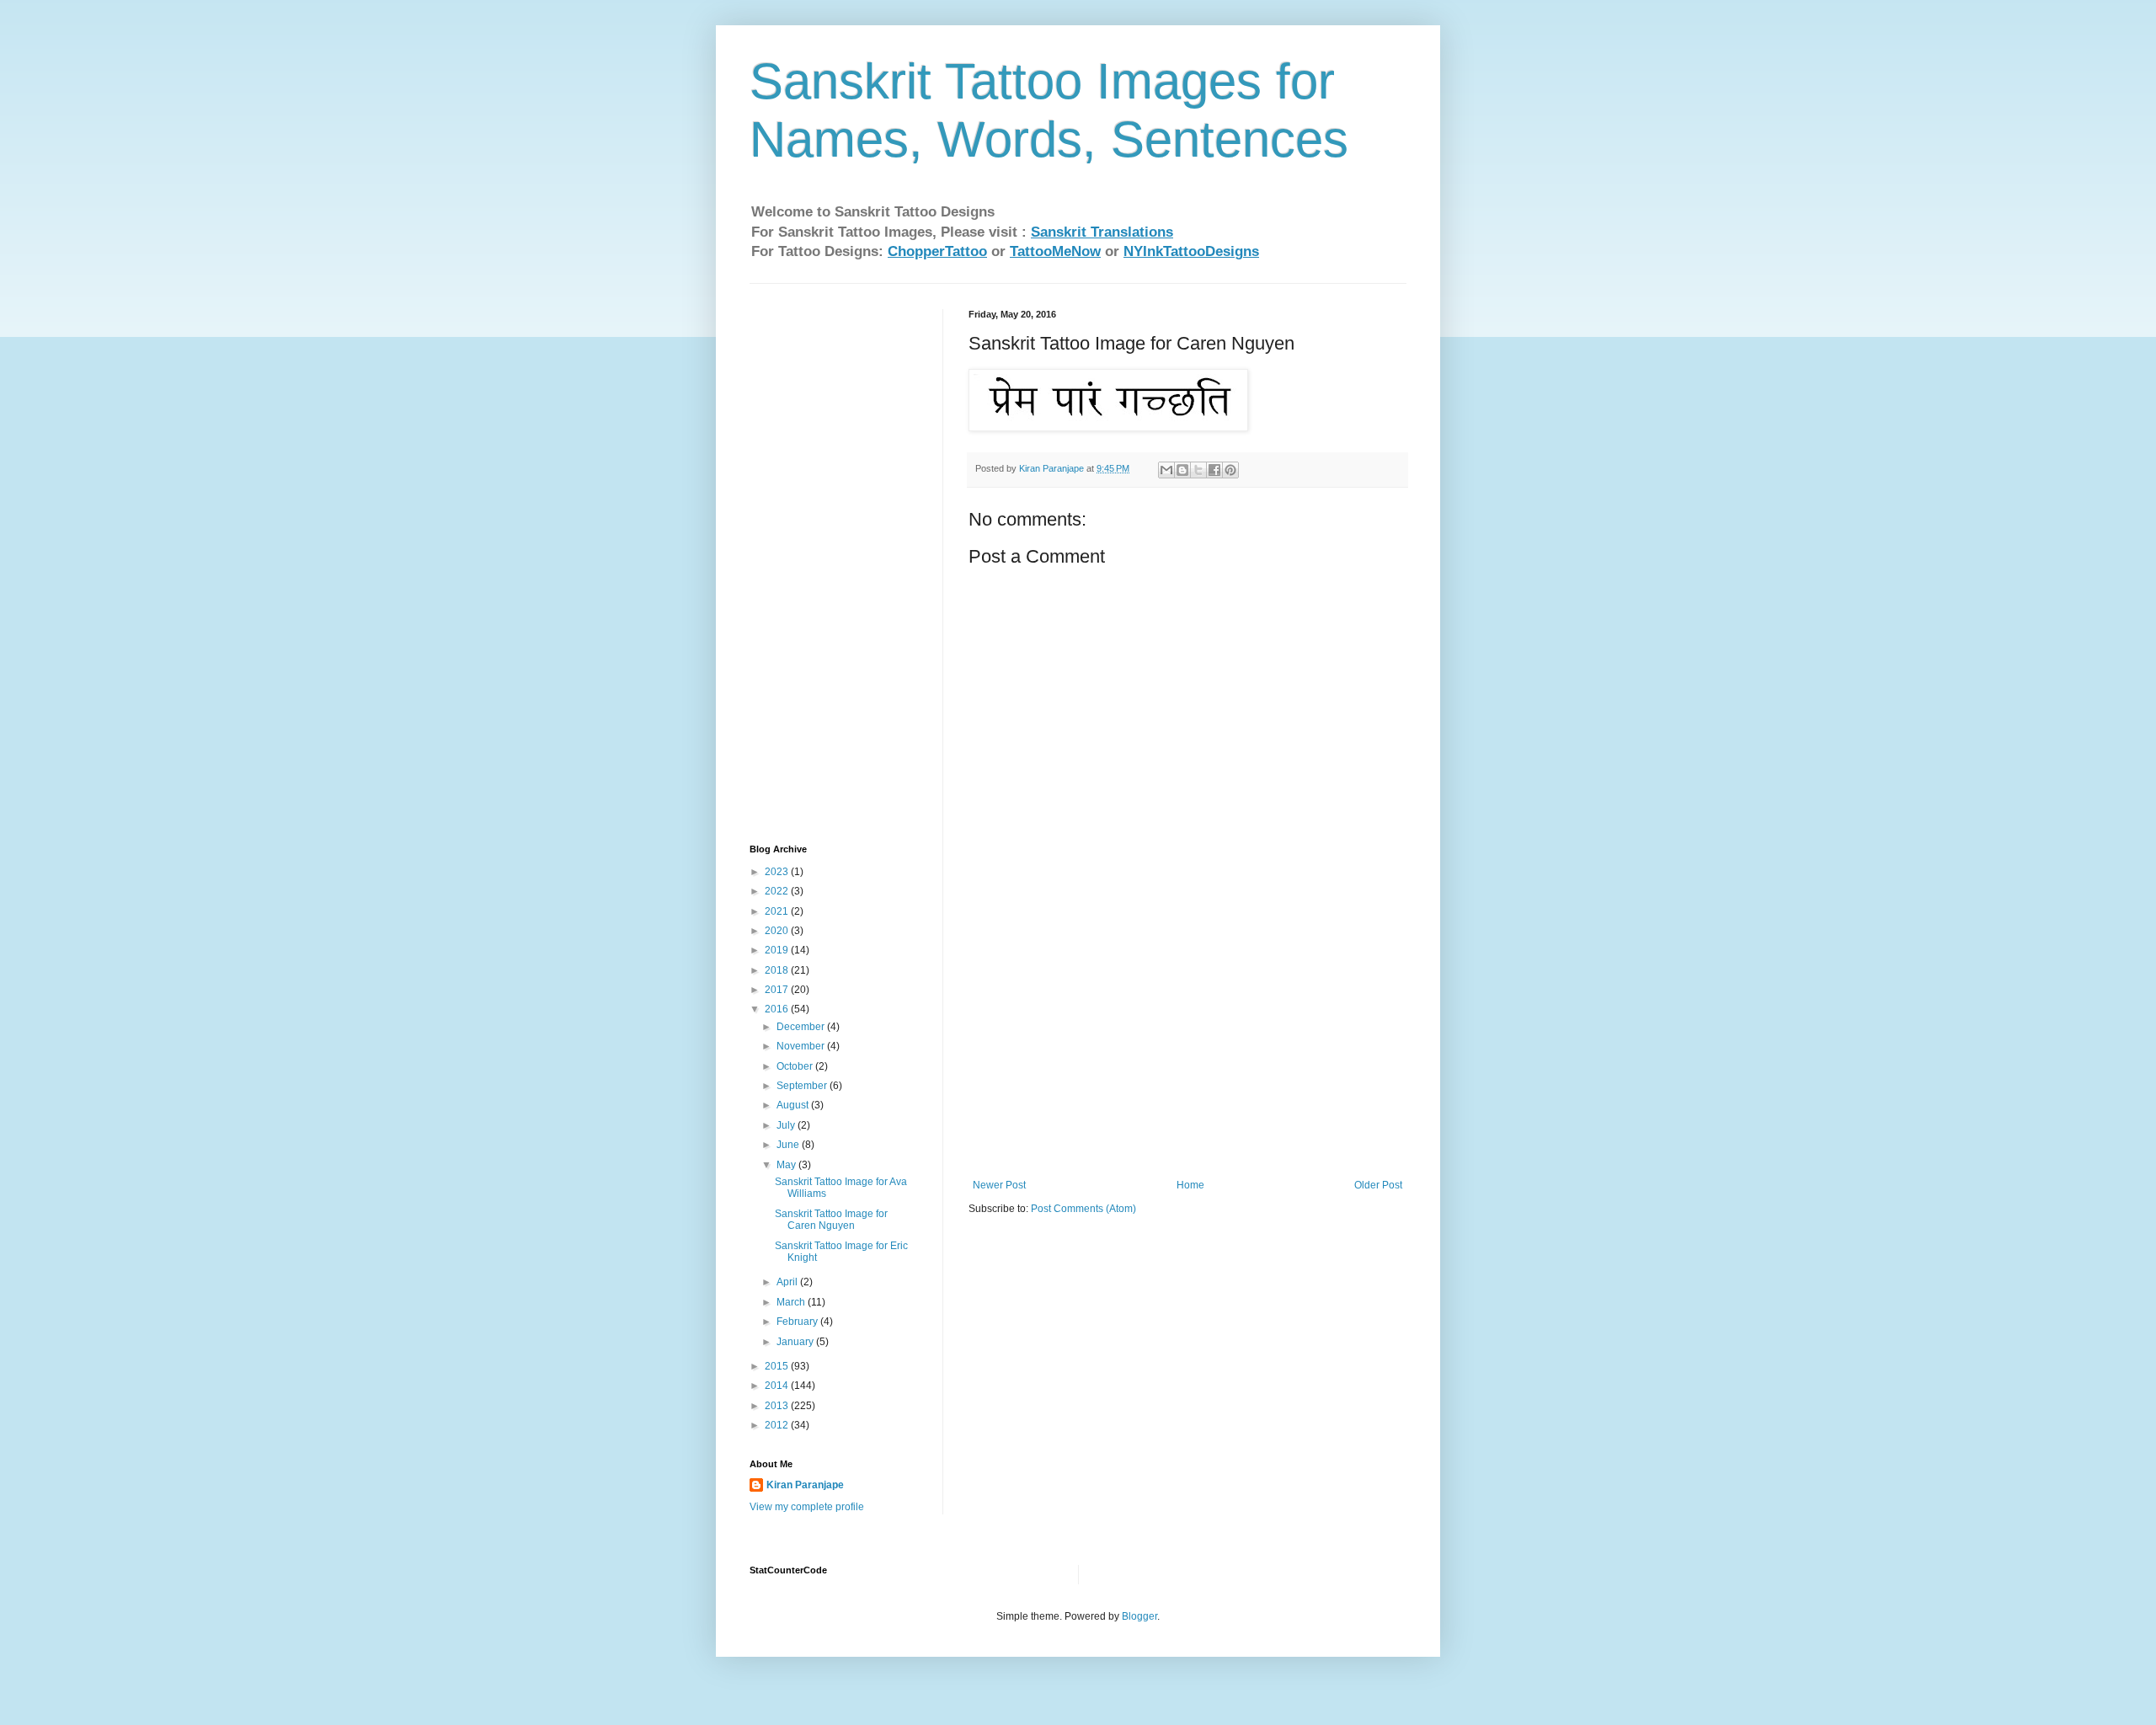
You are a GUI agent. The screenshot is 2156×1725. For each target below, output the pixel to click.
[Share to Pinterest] (1230, 470)
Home (1190, 1185)
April (788, 1282)
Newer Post (999, 1185)
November (802, 1046)
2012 (778, 1425)
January (796, 1342)
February (798, 1322)
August (794, 1105)
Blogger (1139, 1616)
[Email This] (1166, 470)
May (787, 1165)
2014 (778, 1386)
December (802, 1027)
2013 (778, 1406)
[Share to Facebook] (1214, 470)
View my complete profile (807, 1507)
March (792, 1302)
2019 (778, 950)
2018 (778, 970)
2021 (778, 911)
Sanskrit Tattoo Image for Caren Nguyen (831, 1220)
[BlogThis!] (1182, 470)
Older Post (1378, 1185)
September (803, 1086)
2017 (778, 990)
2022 (778, 891)
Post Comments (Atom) (1083, 1209)
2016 (778, 1009)
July (787, 1125)
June (789, 1145)
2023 (778, 872)
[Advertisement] (1187, 1053)
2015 (778, 1366)
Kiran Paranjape (805, 1485)
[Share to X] (1198, 470)
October (796, 1066)
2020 (778, 931)
